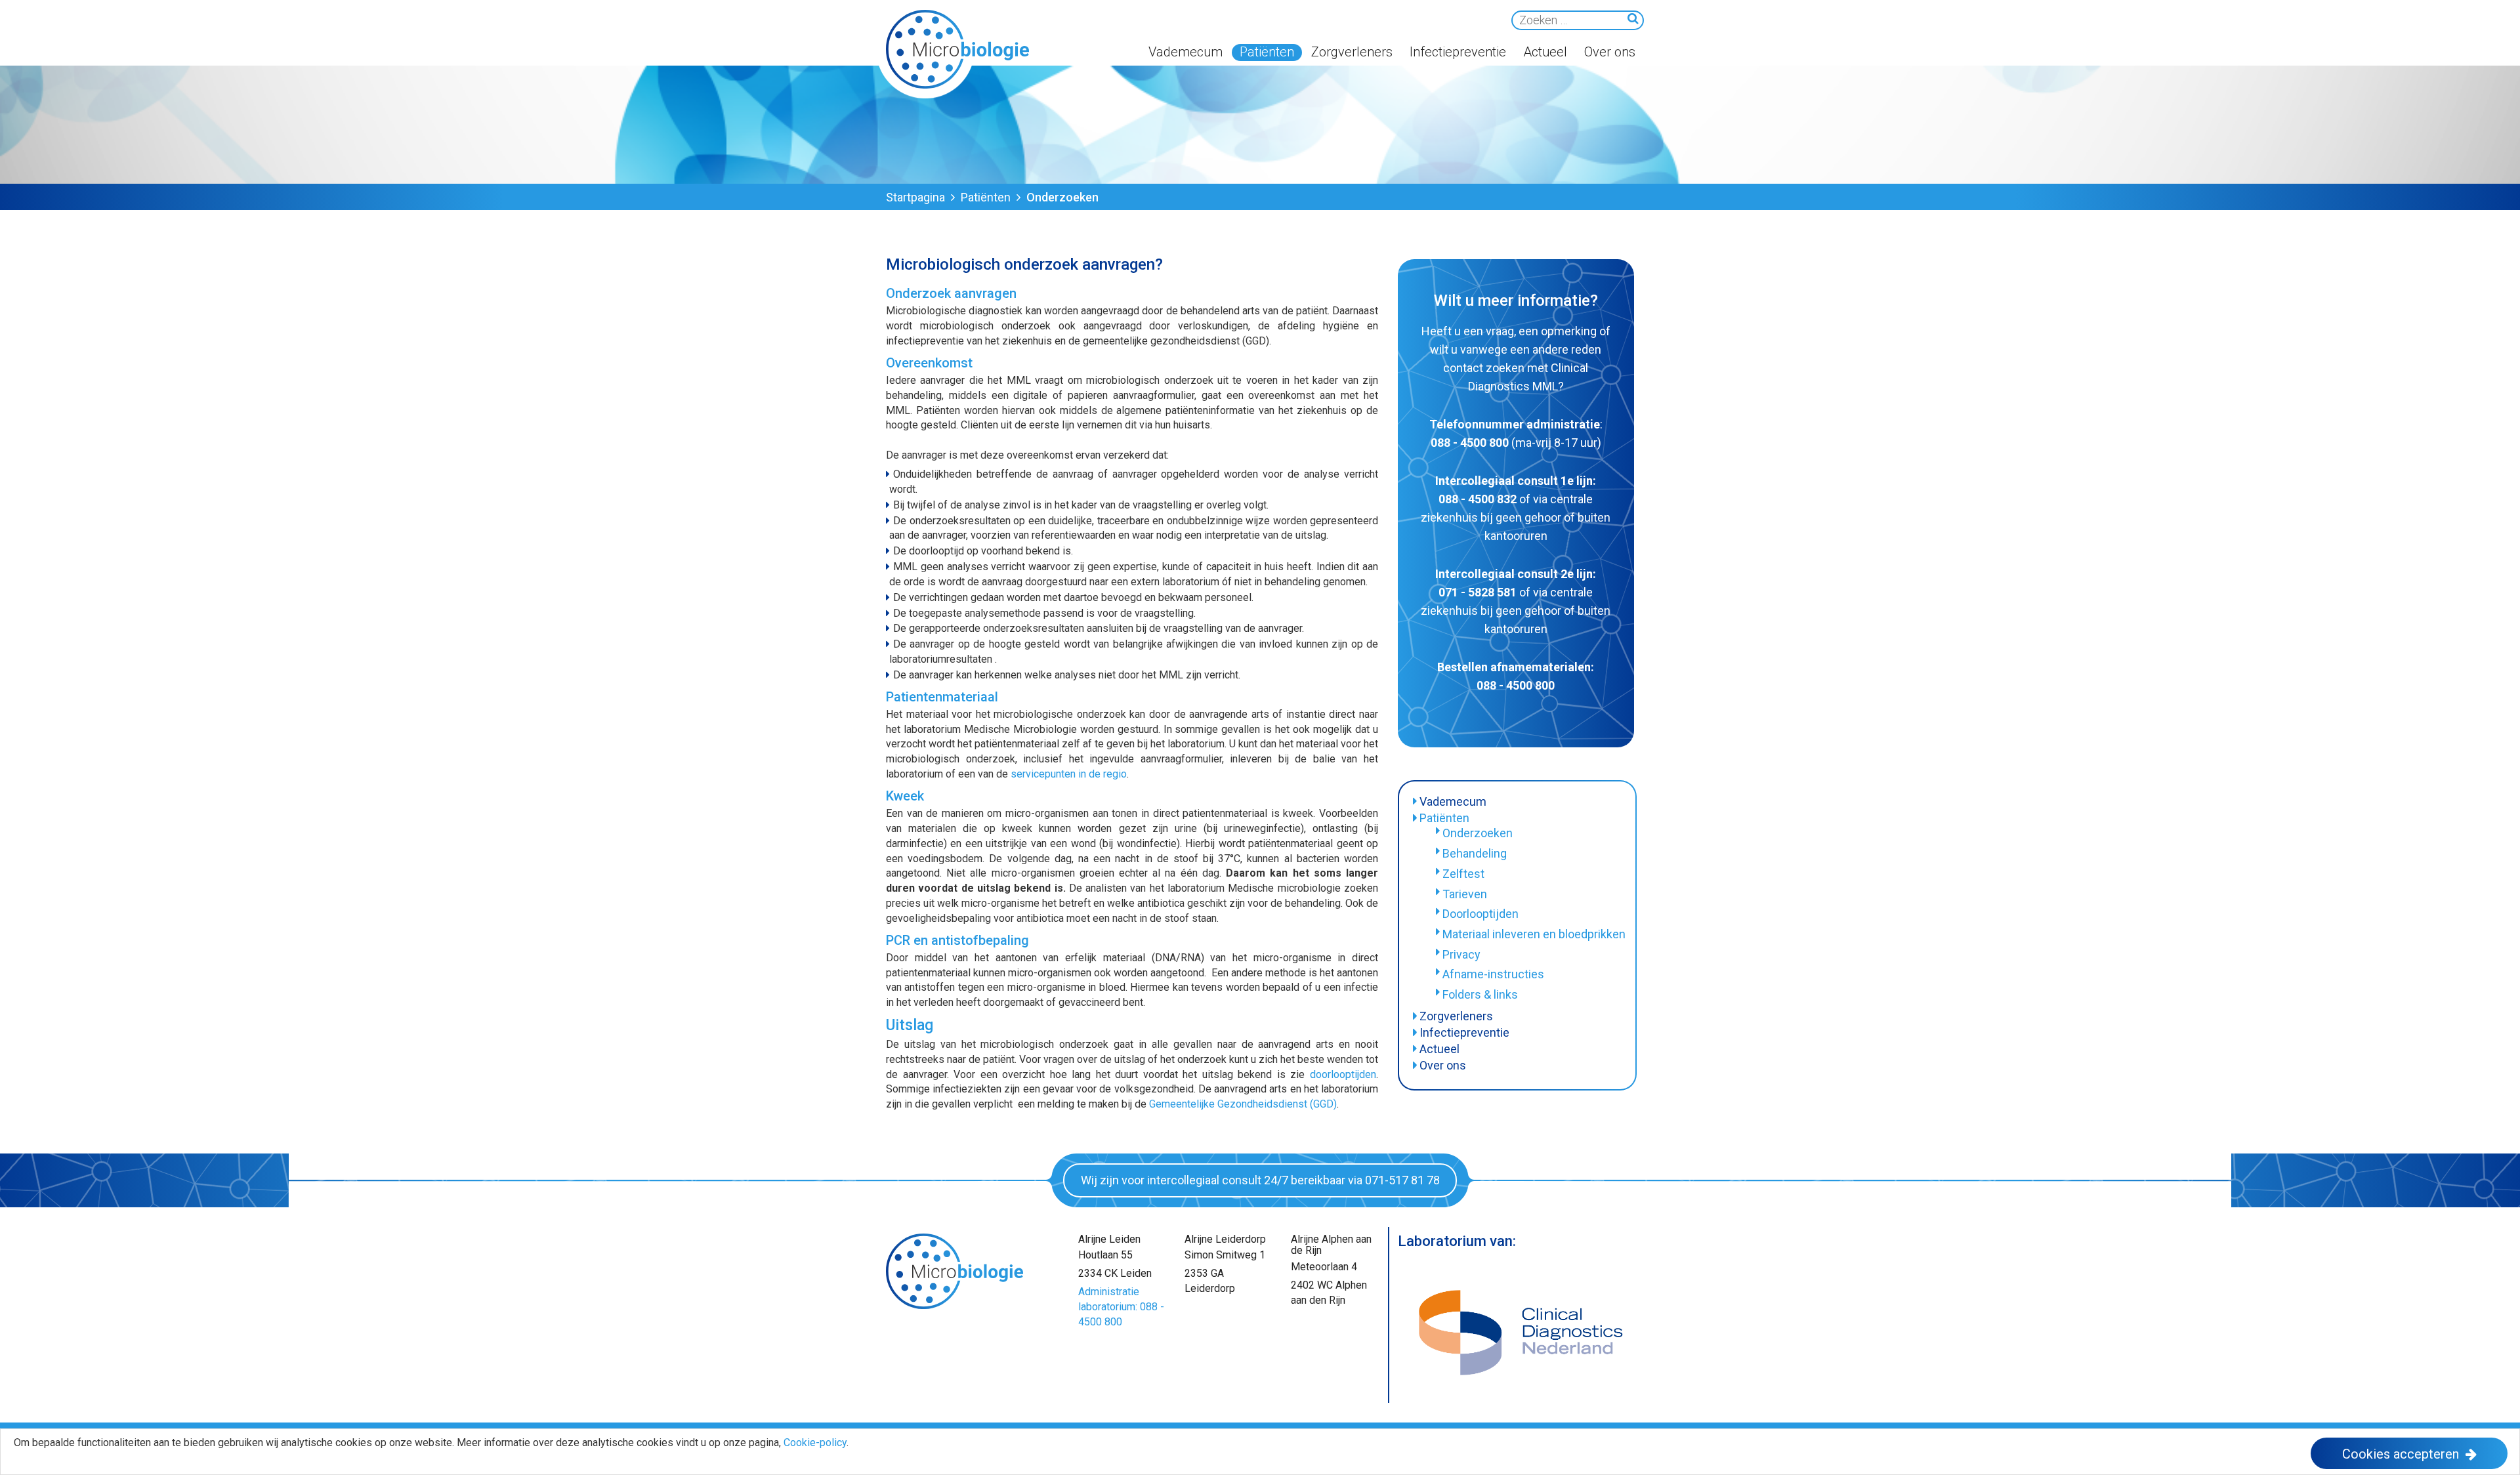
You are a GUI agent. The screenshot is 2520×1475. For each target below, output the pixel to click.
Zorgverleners (1352, 52)
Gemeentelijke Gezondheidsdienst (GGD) (1243, 1104)
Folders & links (1480, 994)
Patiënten (1267, 52)
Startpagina (915, 197)
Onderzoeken (1478, 833)
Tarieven (1465, 894)
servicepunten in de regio (1069, 774)
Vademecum (1186, 52)
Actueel (1545, 52)
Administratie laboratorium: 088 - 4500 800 (1121, 1307)
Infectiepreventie (1458, 52)
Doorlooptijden (1480, 914)
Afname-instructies (1493, 974)
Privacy (1461, 954)
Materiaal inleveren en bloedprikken (1534, 934)
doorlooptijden (1343, 1074)
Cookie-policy (815, 1443)
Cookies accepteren (2401, 1454)
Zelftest (1463, 874)
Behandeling (1475, 853)
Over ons (1610, 52)
